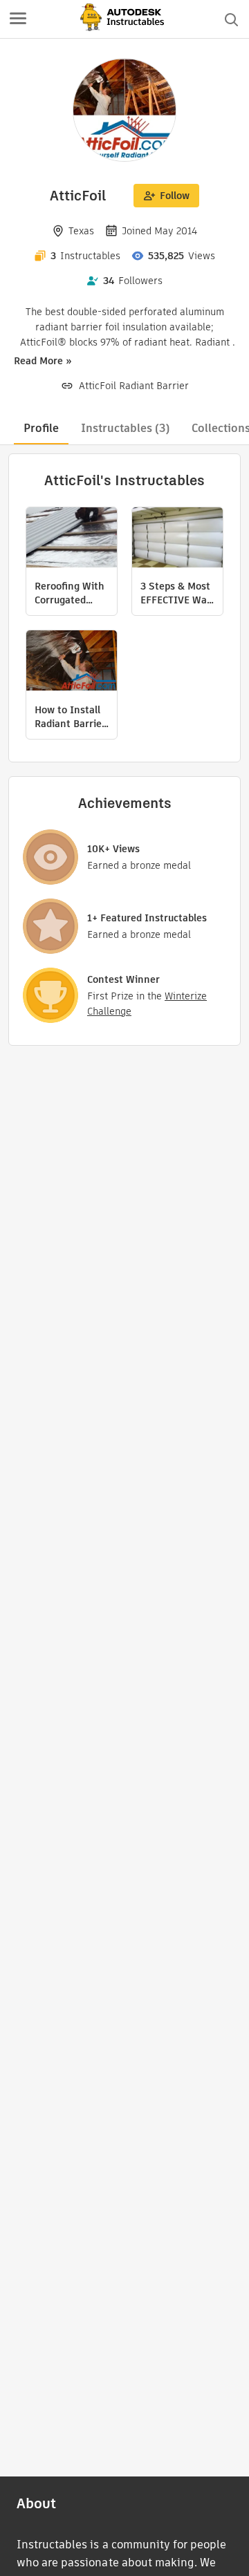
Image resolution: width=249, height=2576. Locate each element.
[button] (18, 19)
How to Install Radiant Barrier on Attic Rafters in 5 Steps (71, 717)
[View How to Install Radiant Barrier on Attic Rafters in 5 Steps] (72, 662)
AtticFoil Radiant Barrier (134, 386)
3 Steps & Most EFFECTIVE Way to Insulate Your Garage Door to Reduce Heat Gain (177, 593)
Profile (41, 428)
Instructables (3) (125, 428)
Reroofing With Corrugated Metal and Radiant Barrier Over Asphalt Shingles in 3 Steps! (70, 593)
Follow (175, 196)
